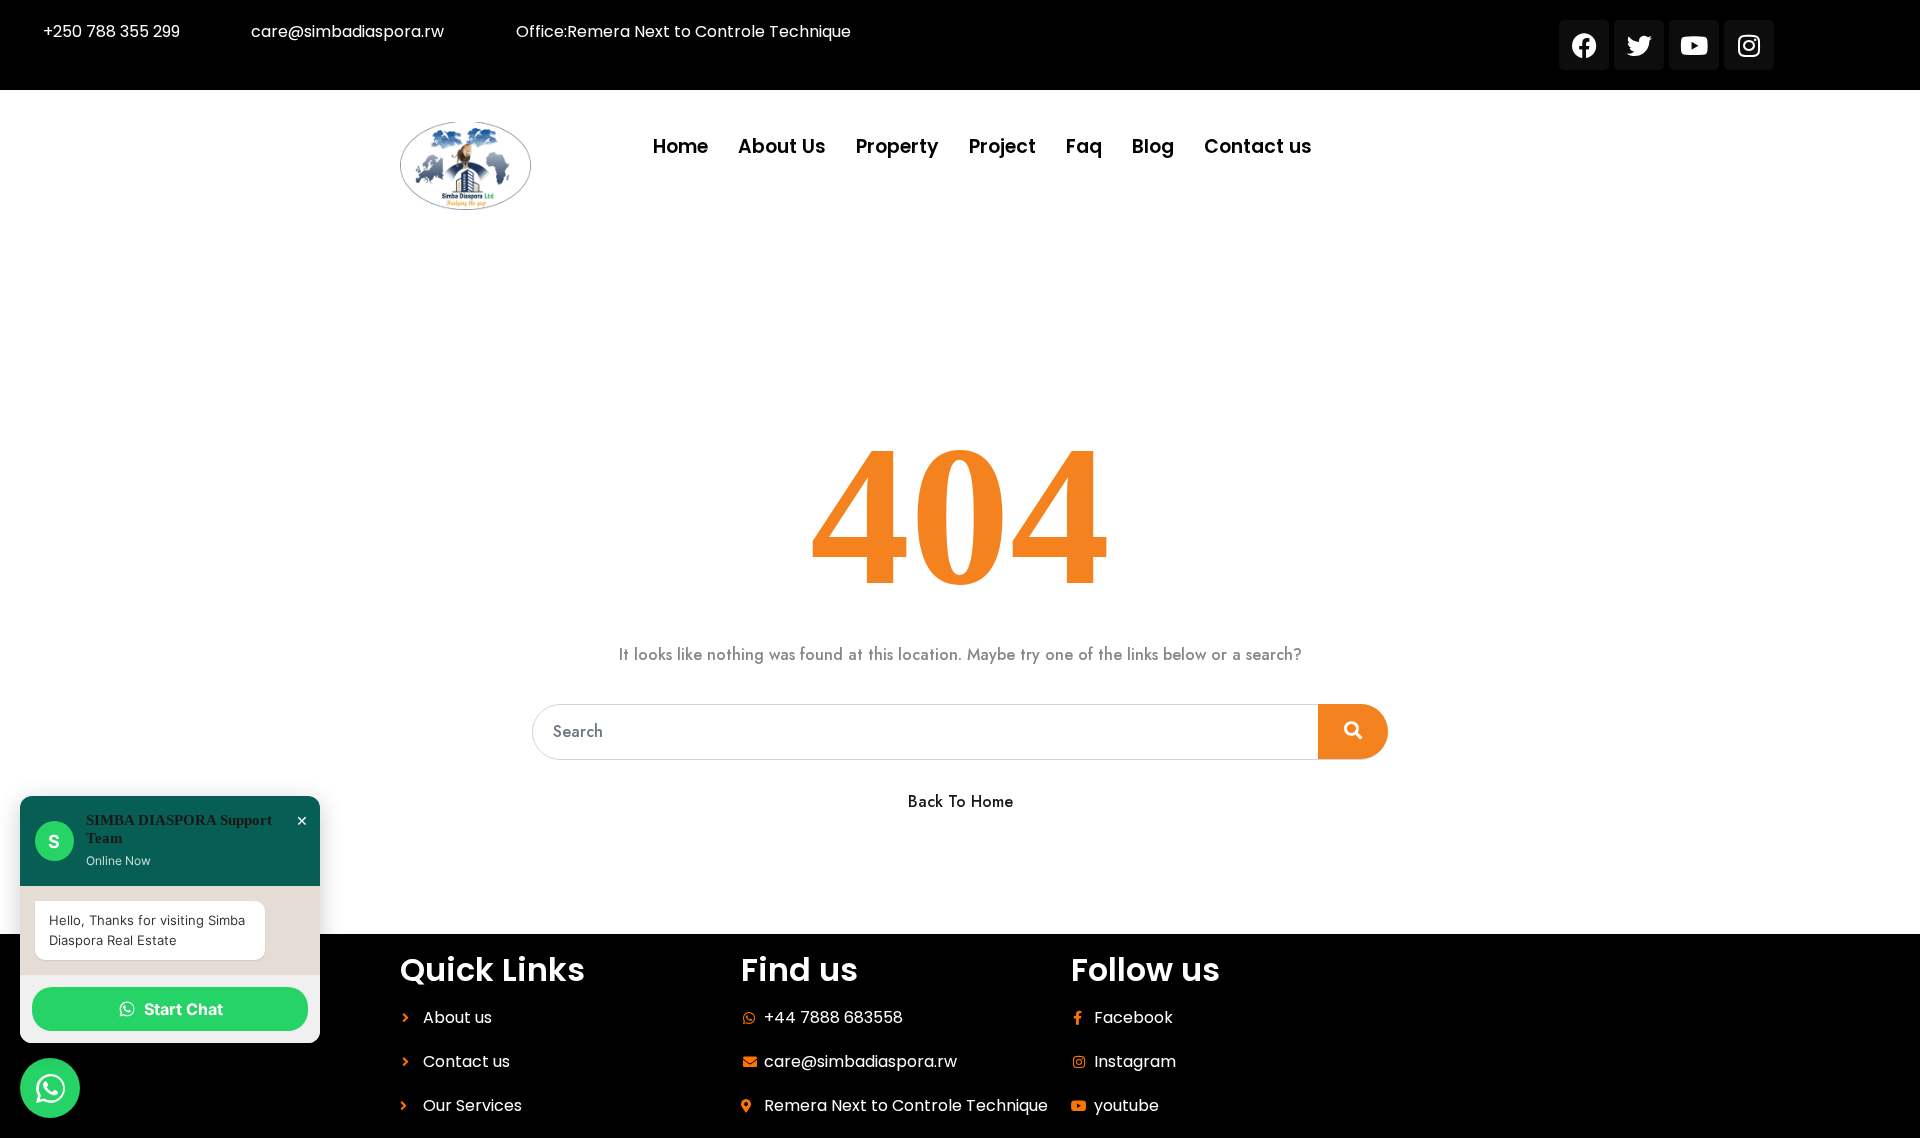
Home (680, 146)
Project (1002, 146)
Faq (1084, 146)
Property (897, 146)
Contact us (1258, 146)
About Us (782, 146)
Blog (1153, 146)
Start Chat (183, 1009)
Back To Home (960, 801)
